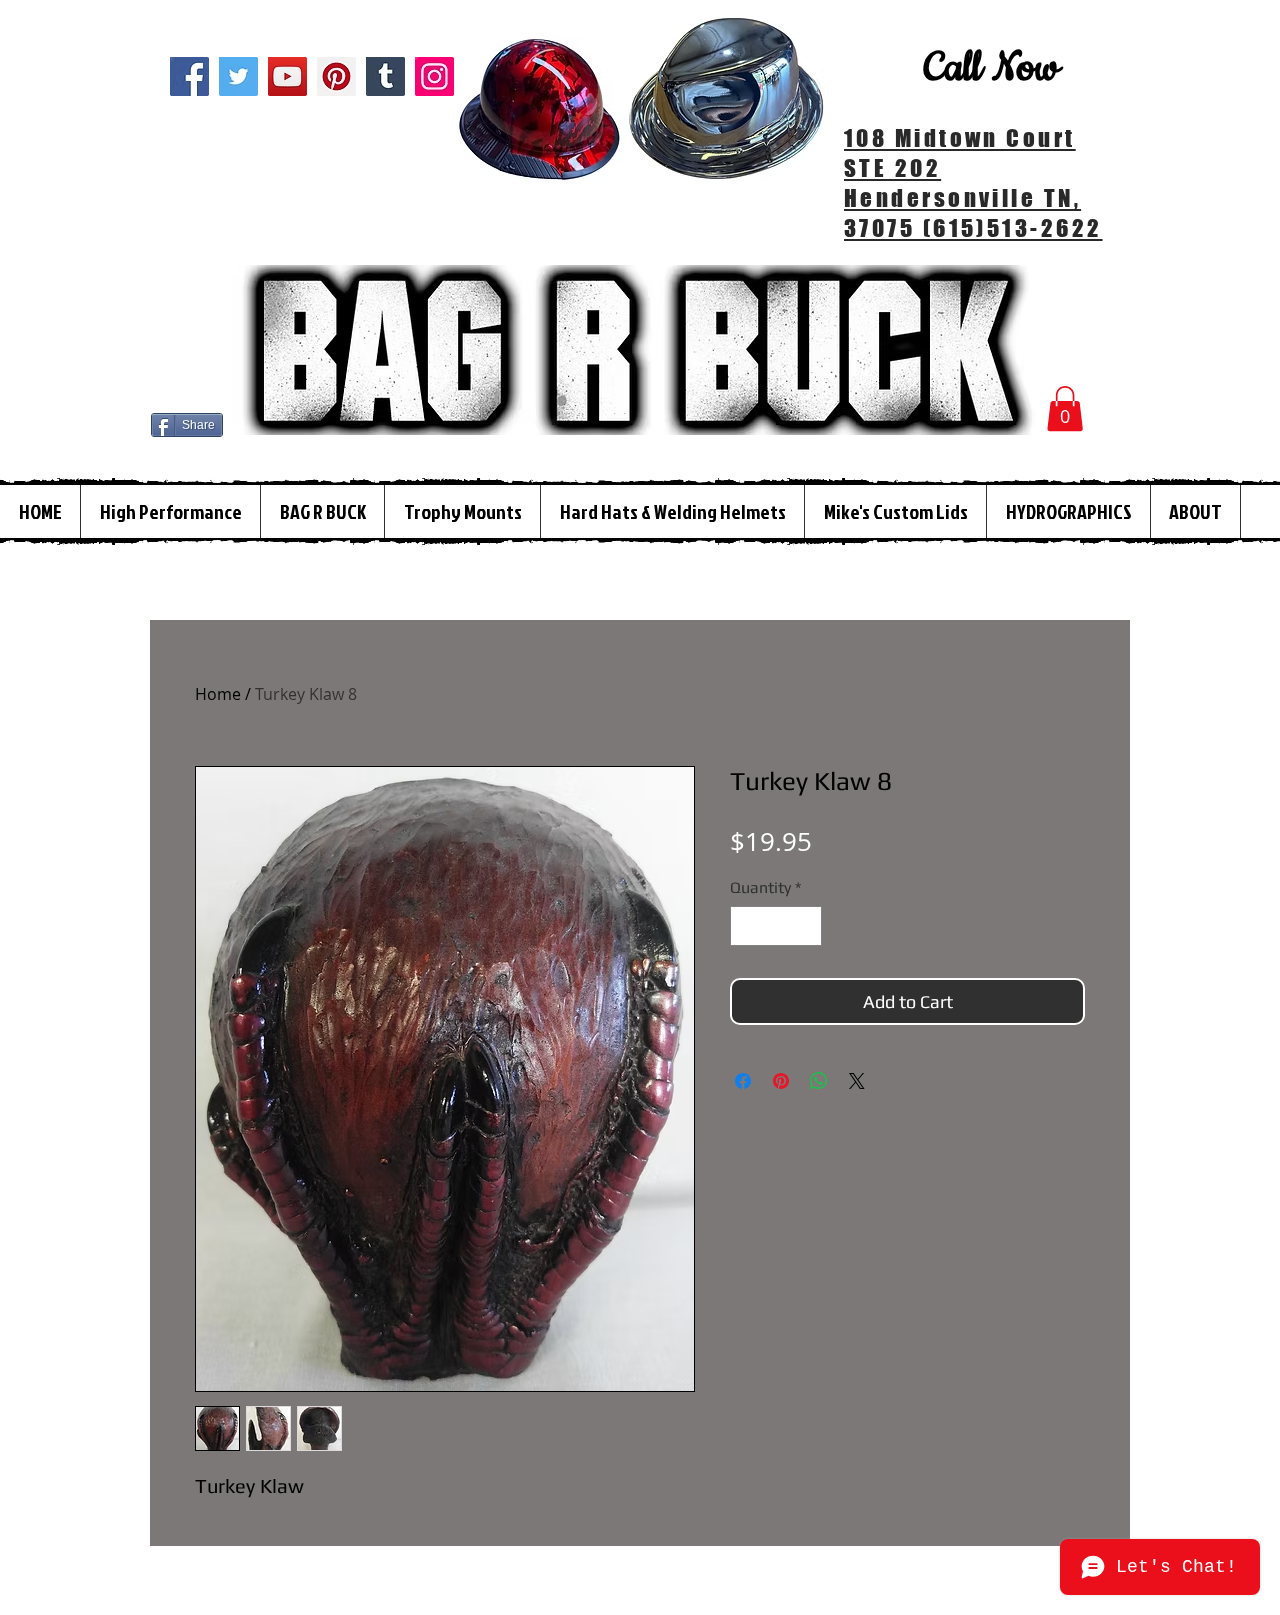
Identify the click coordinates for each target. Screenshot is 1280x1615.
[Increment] (805, 926)
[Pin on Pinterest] (781, 1081)
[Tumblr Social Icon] (385, 76)
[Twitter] (238, 76)
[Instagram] (434, 76)
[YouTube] (287, 76)
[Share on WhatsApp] (819, 1081)
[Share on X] (857, 1081)
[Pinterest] (336, 76)
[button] (1065, 408)
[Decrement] (747, 926)
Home (218, 694)
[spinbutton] (776, 926)
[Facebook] (189, 76)
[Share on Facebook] (743, 1081)
